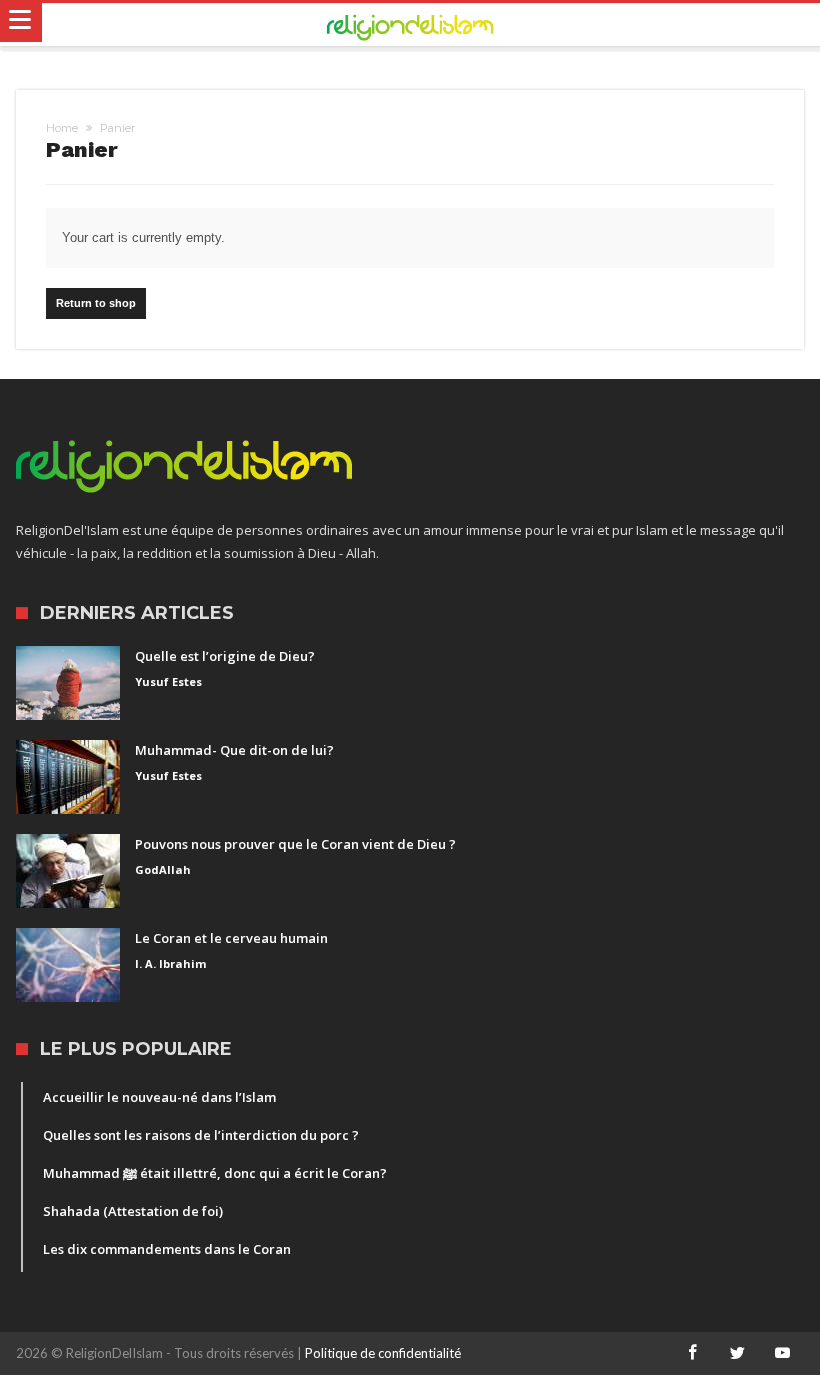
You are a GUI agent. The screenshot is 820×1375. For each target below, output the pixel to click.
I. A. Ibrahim (170, 963)
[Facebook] (693, 1353)
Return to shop (96, 303)
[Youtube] (783, 1353)
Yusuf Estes (168, 681)
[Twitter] (738, 1353)
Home (62, 128)
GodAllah (163, 869)
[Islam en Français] (410, 25)
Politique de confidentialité (383, 1353)
